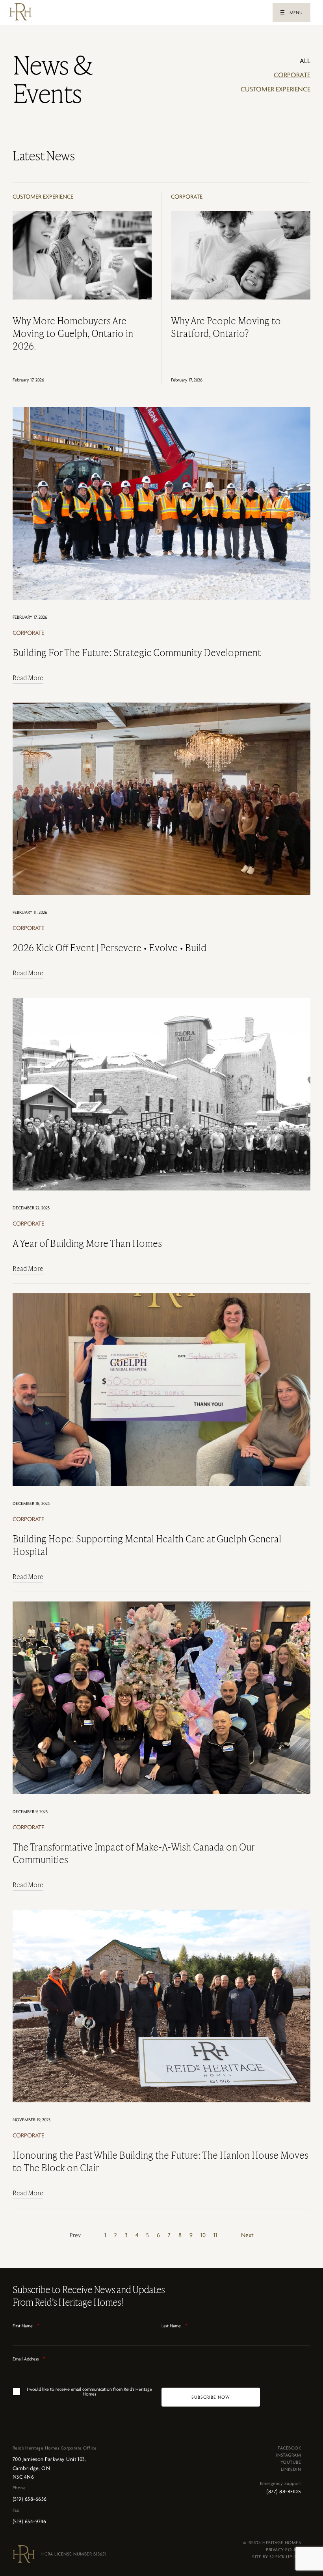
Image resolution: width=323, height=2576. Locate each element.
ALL (305, 61)
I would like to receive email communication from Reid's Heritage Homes (89, 2392)
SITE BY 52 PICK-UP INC (277, 2557)
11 (215, 2235)
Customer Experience (276, 89)
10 (203, 2235)
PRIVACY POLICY (283, 2550)
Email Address (29, 2359)
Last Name (174, 2326)
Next (247, 2235)
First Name (26, 2326)
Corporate (292, 75)
